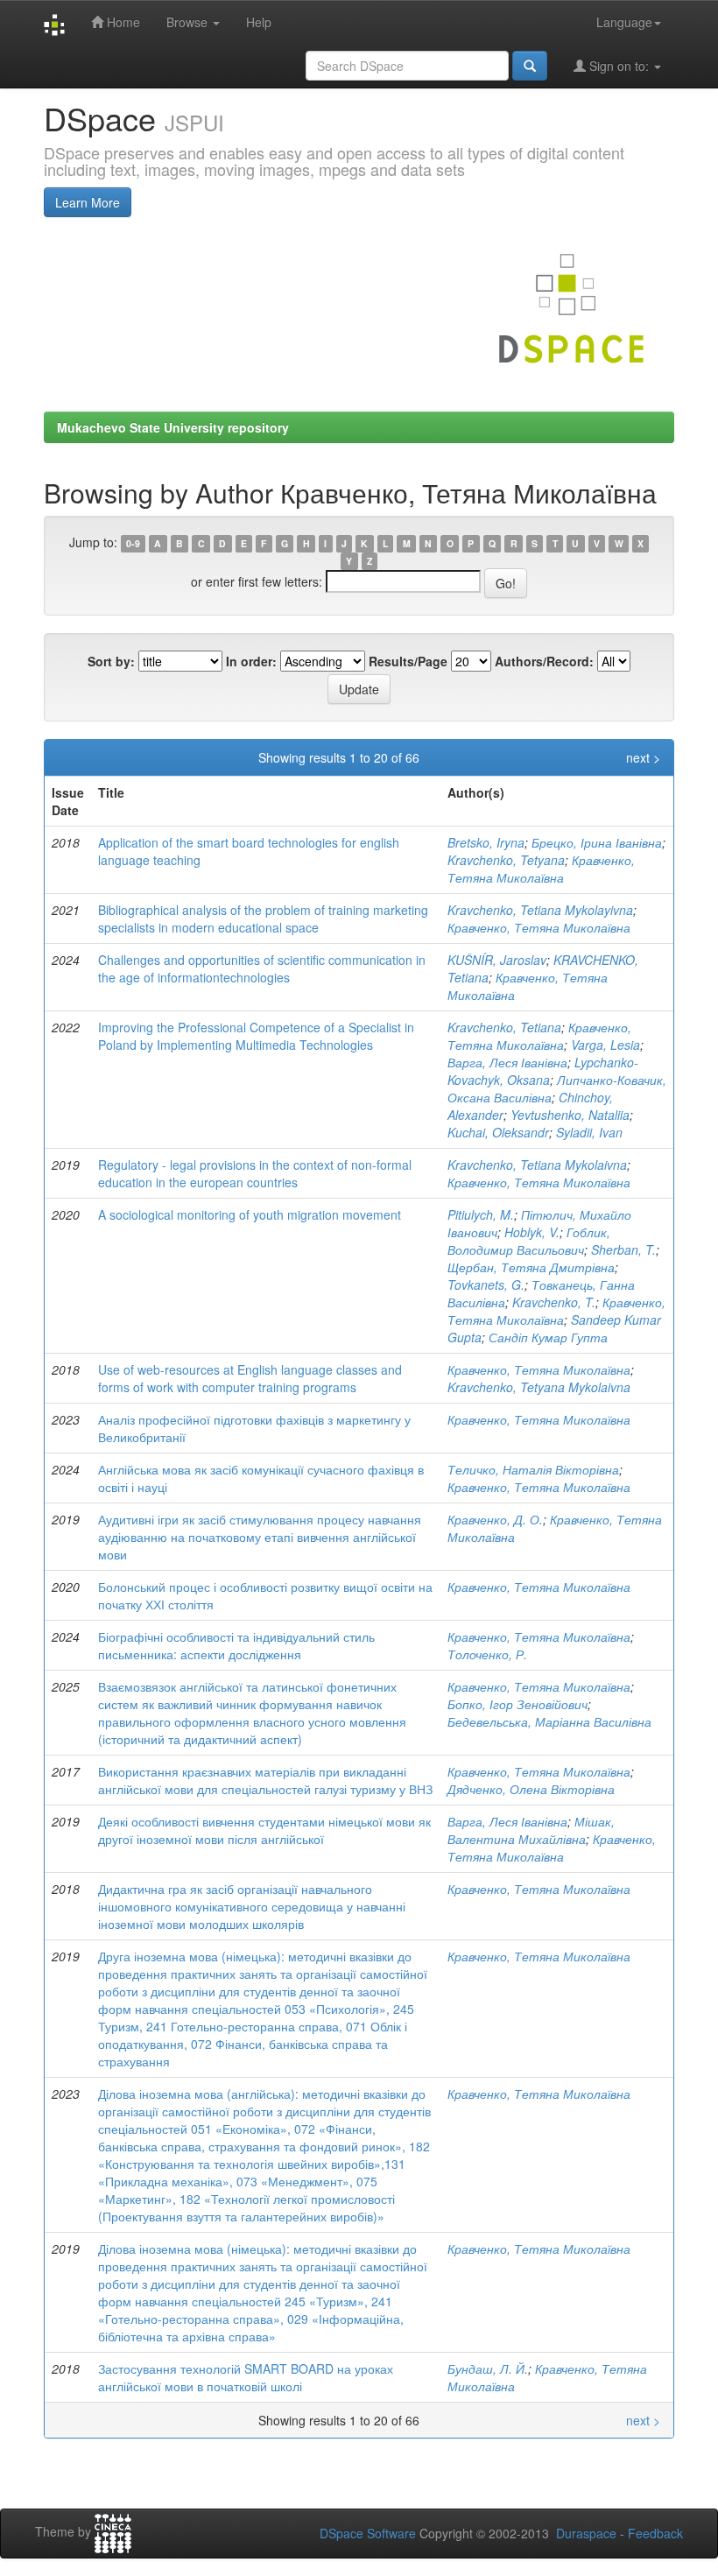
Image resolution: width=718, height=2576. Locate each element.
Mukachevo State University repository (173, 427)
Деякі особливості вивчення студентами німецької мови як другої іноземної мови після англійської (264, 1830)
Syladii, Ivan (589, 1132)
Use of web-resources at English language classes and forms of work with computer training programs (250, 1378)
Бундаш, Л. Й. (488, 2368)
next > (643, 757)
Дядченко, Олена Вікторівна (531, 1789)
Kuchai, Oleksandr (498, 1132)
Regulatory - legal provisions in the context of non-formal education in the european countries (255, 1173)
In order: (251, 661)
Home (122, 22)
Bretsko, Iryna (486, 842)
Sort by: (111, 661)
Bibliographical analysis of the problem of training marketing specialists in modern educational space (263, 918)
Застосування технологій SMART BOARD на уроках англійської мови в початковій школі (246, 2377)
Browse (189, 22)
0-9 (133, 543)
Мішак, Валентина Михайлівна (531, 1830)
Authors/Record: (544, 661)
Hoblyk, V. (532, 1232)
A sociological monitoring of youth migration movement (250, 1214)
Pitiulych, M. (481, 1214)
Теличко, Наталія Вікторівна (533, 1469)
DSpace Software (368, 2533)
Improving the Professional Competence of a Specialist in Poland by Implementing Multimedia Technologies (256, 1036)
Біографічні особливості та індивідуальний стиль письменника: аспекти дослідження (236, 1645)
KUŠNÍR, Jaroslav (497, 960)
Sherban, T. (623, 1249)
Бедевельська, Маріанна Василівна (549, 1721)
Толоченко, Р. (487, 1654)
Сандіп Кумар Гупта (548, 1337)
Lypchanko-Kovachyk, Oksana (543, 1071)
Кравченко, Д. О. (495, 1519)
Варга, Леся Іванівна (507, 1062)
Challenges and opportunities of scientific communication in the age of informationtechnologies (262, 968)
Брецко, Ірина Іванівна (597, 842)
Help (259, 22)
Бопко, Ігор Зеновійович (517, 1704)
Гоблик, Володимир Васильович (529, 1241)
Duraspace (586, 2533)
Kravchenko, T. (554, 1302)
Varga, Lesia (605, 1045)
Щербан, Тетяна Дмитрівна (531, 1267)
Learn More (88, 202)
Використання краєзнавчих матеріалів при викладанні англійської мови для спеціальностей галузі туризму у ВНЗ (265, 1780)
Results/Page (408, 661)
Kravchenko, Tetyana (506, 860)
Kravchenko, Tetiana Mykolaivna (537, 1165)
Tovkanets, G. (486, 1284)
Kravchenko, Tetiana (504, 1027)
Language (624, 22)
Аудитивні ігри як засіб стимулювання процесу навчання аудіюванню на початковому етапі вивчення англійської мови (260, 1537)
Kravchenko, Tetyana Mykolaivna (539, 1387)
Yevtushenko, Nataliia (570, 1115)
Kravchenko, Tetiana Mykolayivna (540, 910)
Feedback (655, 2533)
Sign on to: (619, 66)
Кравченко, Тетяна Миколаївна (541, 869)
